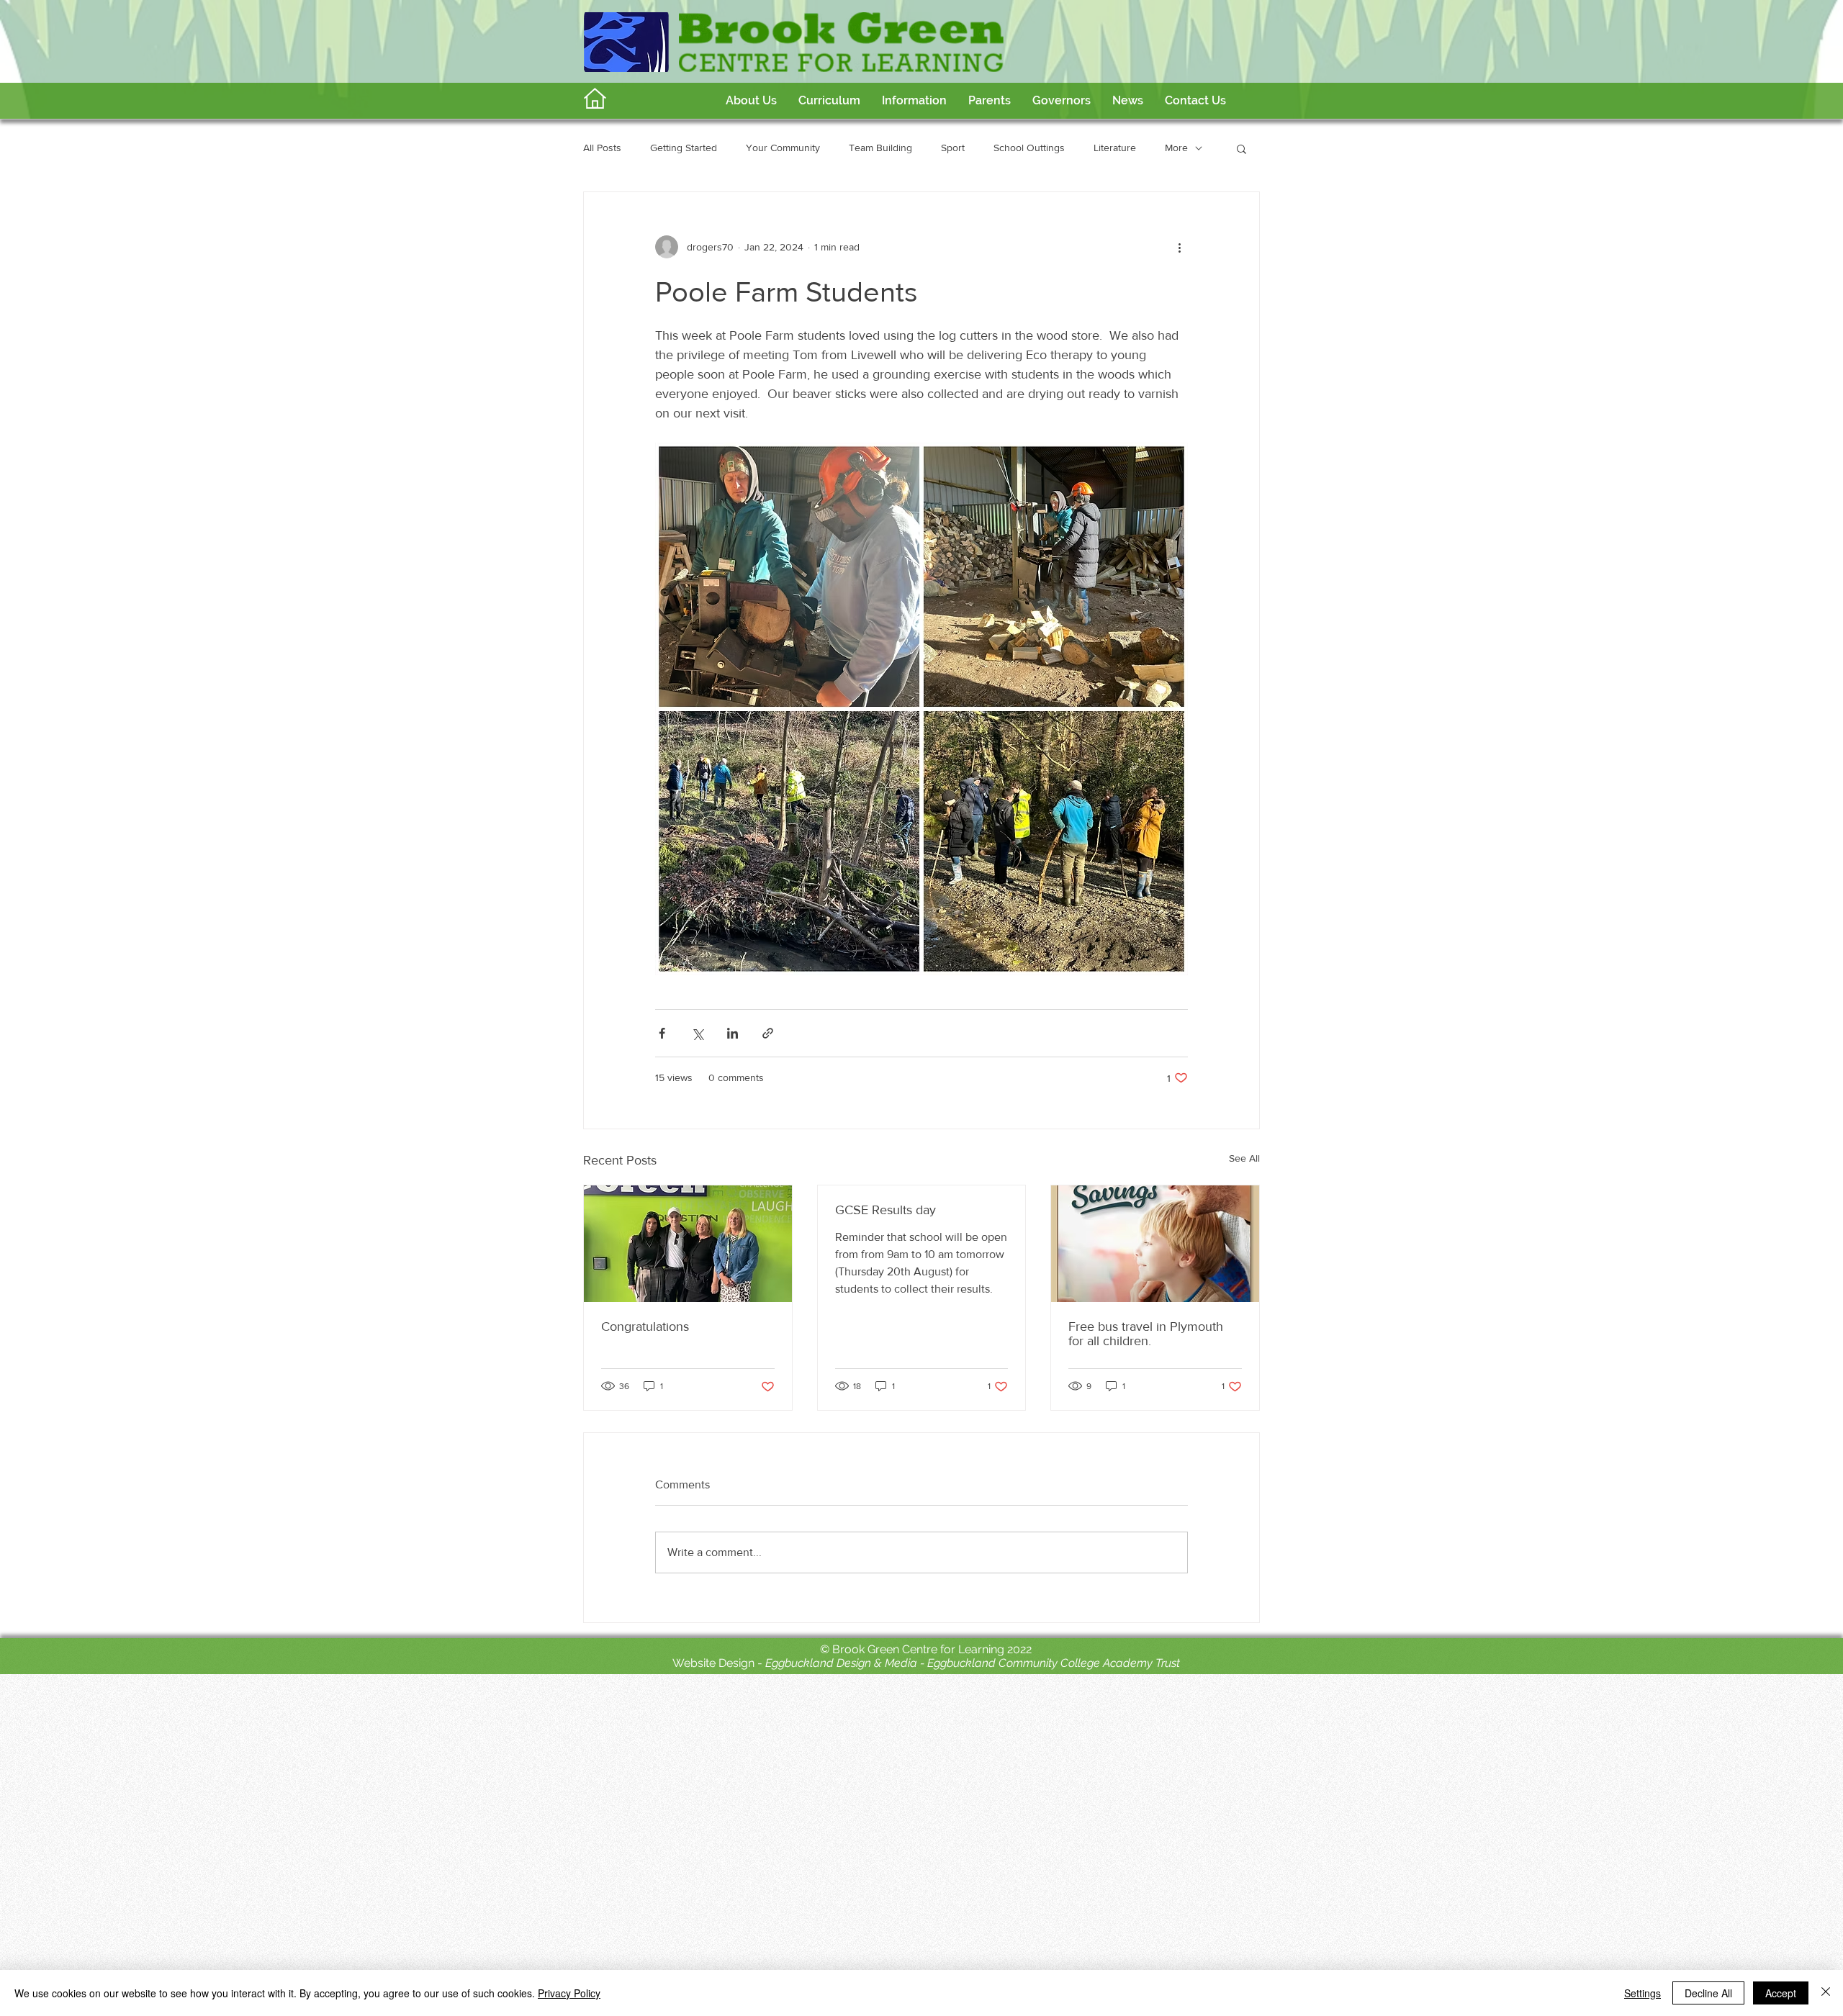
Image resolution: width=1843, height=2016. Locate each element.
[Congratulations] (688, 1244)
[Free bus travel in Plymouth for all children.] (1155, 1244)
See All (1244, 1158)
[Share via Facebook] (662, 1033)
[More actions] (1179, 247)
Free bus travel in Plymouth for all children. (1146, 1334)
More (1176, 148)
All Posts (602, 148)
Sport (953, 148)
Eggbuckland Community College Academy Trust (1054, 1663)
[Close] (1826, 1993)
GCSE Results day (886, 1210)
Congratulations (645, 1326)
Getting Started (684, 148)
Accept (1781, 1993)
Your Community (783, 148)
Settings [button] (1643, 1993)
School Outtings (1029, 148)
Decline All (1708, 1993)
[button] (829, 101)
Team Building (880, 148)
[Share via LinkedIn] (733, 1033)
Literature (1115, 148)
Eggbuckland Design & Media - (846, 1663)
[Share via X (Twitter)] (697, 1033)
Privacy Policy (569, 1993)
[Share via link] (768, 1033)
